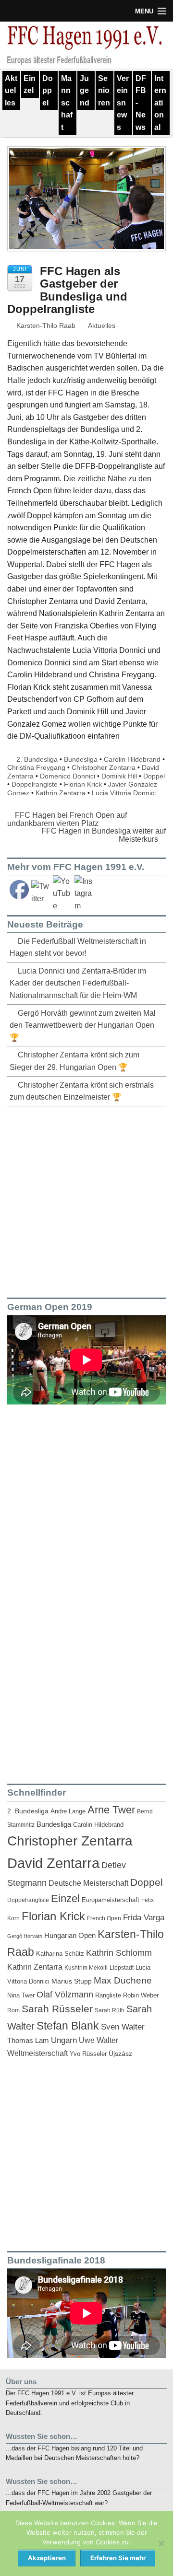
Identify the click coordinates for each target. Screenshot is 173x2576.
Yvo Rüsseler (88, 2054)
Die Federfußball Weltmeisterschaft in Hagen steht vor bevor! (78, 947)
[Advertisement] (86, 1200)
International (160, 103)
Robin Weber (141, 1996)
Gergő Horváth (25, 1936)
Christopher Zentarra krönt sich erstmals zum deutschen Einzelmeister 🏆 (82, 1091)
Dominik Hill (119, 776)
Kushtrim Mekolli (86, 1968)
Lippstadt (122, 1968)
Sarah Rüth (110, 2010)
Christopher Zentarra (104, 767)
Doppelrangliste (28, 1900)
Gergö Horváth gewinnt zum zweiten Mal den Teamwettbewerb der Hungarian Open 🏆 (83, 1025)
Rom (13, 2010)
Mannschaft (67, 103)
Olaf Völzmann (65, 1995)
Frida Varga (144, 1917)
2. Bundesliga (37, 759)
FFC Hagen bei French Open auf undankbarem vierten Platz (67, 819)
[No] (161, 2543)
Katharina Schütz (60, 1954)
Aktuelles (11, 91)
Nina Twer (21, 1996)
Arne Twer (111, 1810)
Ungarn (64, 2040)
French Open (104, 1918)
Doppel (48, 91)
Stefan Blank (68, 2026)
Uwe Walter (99, 2040)
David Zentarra (53, 1863)
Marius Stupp (72, 1981)
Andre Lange (68, 1811)
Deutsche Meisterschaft (88, 1883)
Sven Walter (123, 2027)
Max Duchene (123, 1980)
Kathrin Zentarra (61, 793)
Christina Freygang (36, 767)
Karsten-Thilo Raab (45, 325)
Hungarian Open (70, 1935)
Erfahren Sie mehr (118, 2558)
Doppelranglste (35, 784)
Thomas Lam (28, 2041)
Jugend (85, 91)
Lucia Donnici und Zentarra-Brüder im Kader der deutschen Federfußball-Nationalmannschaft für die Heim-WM (78, 983)
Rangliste (108, 1995)
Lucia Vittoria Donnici (124, 793)
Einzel (30, 85)
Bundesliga (81, 759)
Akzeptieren (47, 2558)
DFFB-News (141, 103)
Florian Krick (83, 784)
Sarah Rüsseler (57, 2009)
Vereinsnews (123, 103)
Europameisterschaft (111, 1900)
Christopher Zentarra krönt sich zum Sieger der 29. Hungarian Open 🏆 (74, 1061)
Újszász (120, 2054)
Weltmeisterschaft (37, 2053)
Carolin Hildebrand (132, 759)
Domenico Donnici (68, 776)
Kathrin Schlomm (119, 1953)
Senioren (104, 91)
